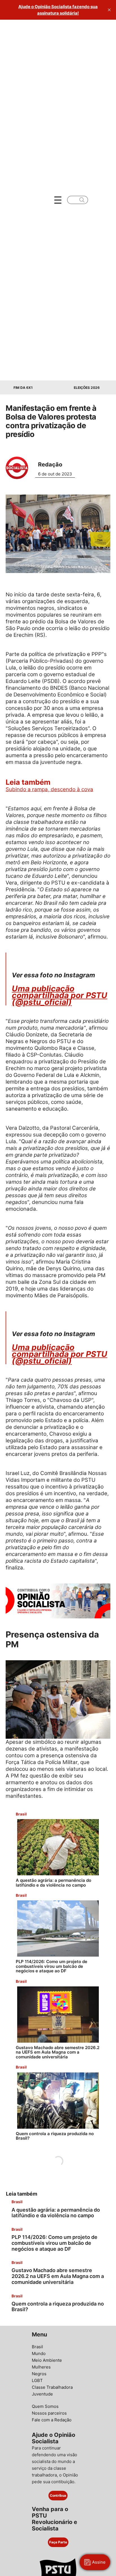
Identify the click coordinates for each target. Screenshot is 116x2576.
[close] (109, 10)
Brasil (37, 2347)
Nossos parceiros (49, 2413)
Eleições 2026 (87, 388)
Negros (39, 2374)
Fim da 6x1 (23, 388)
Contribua (58, 2495)
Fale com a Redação (52, 2420)
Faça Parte (58, 2542)
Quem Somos (45, 2406)
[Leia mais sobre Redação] (19, 468)
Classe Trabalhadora (52, 2387)
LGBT (37, 2380)
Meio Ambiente (47, 2360)
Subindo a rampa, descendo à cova (49, 789)
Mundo (39, 2353)
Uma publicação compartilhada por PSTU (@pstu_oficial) (60, 995)
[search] (82, 200)
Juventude (42, 2394)
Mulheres (41, 2367)
